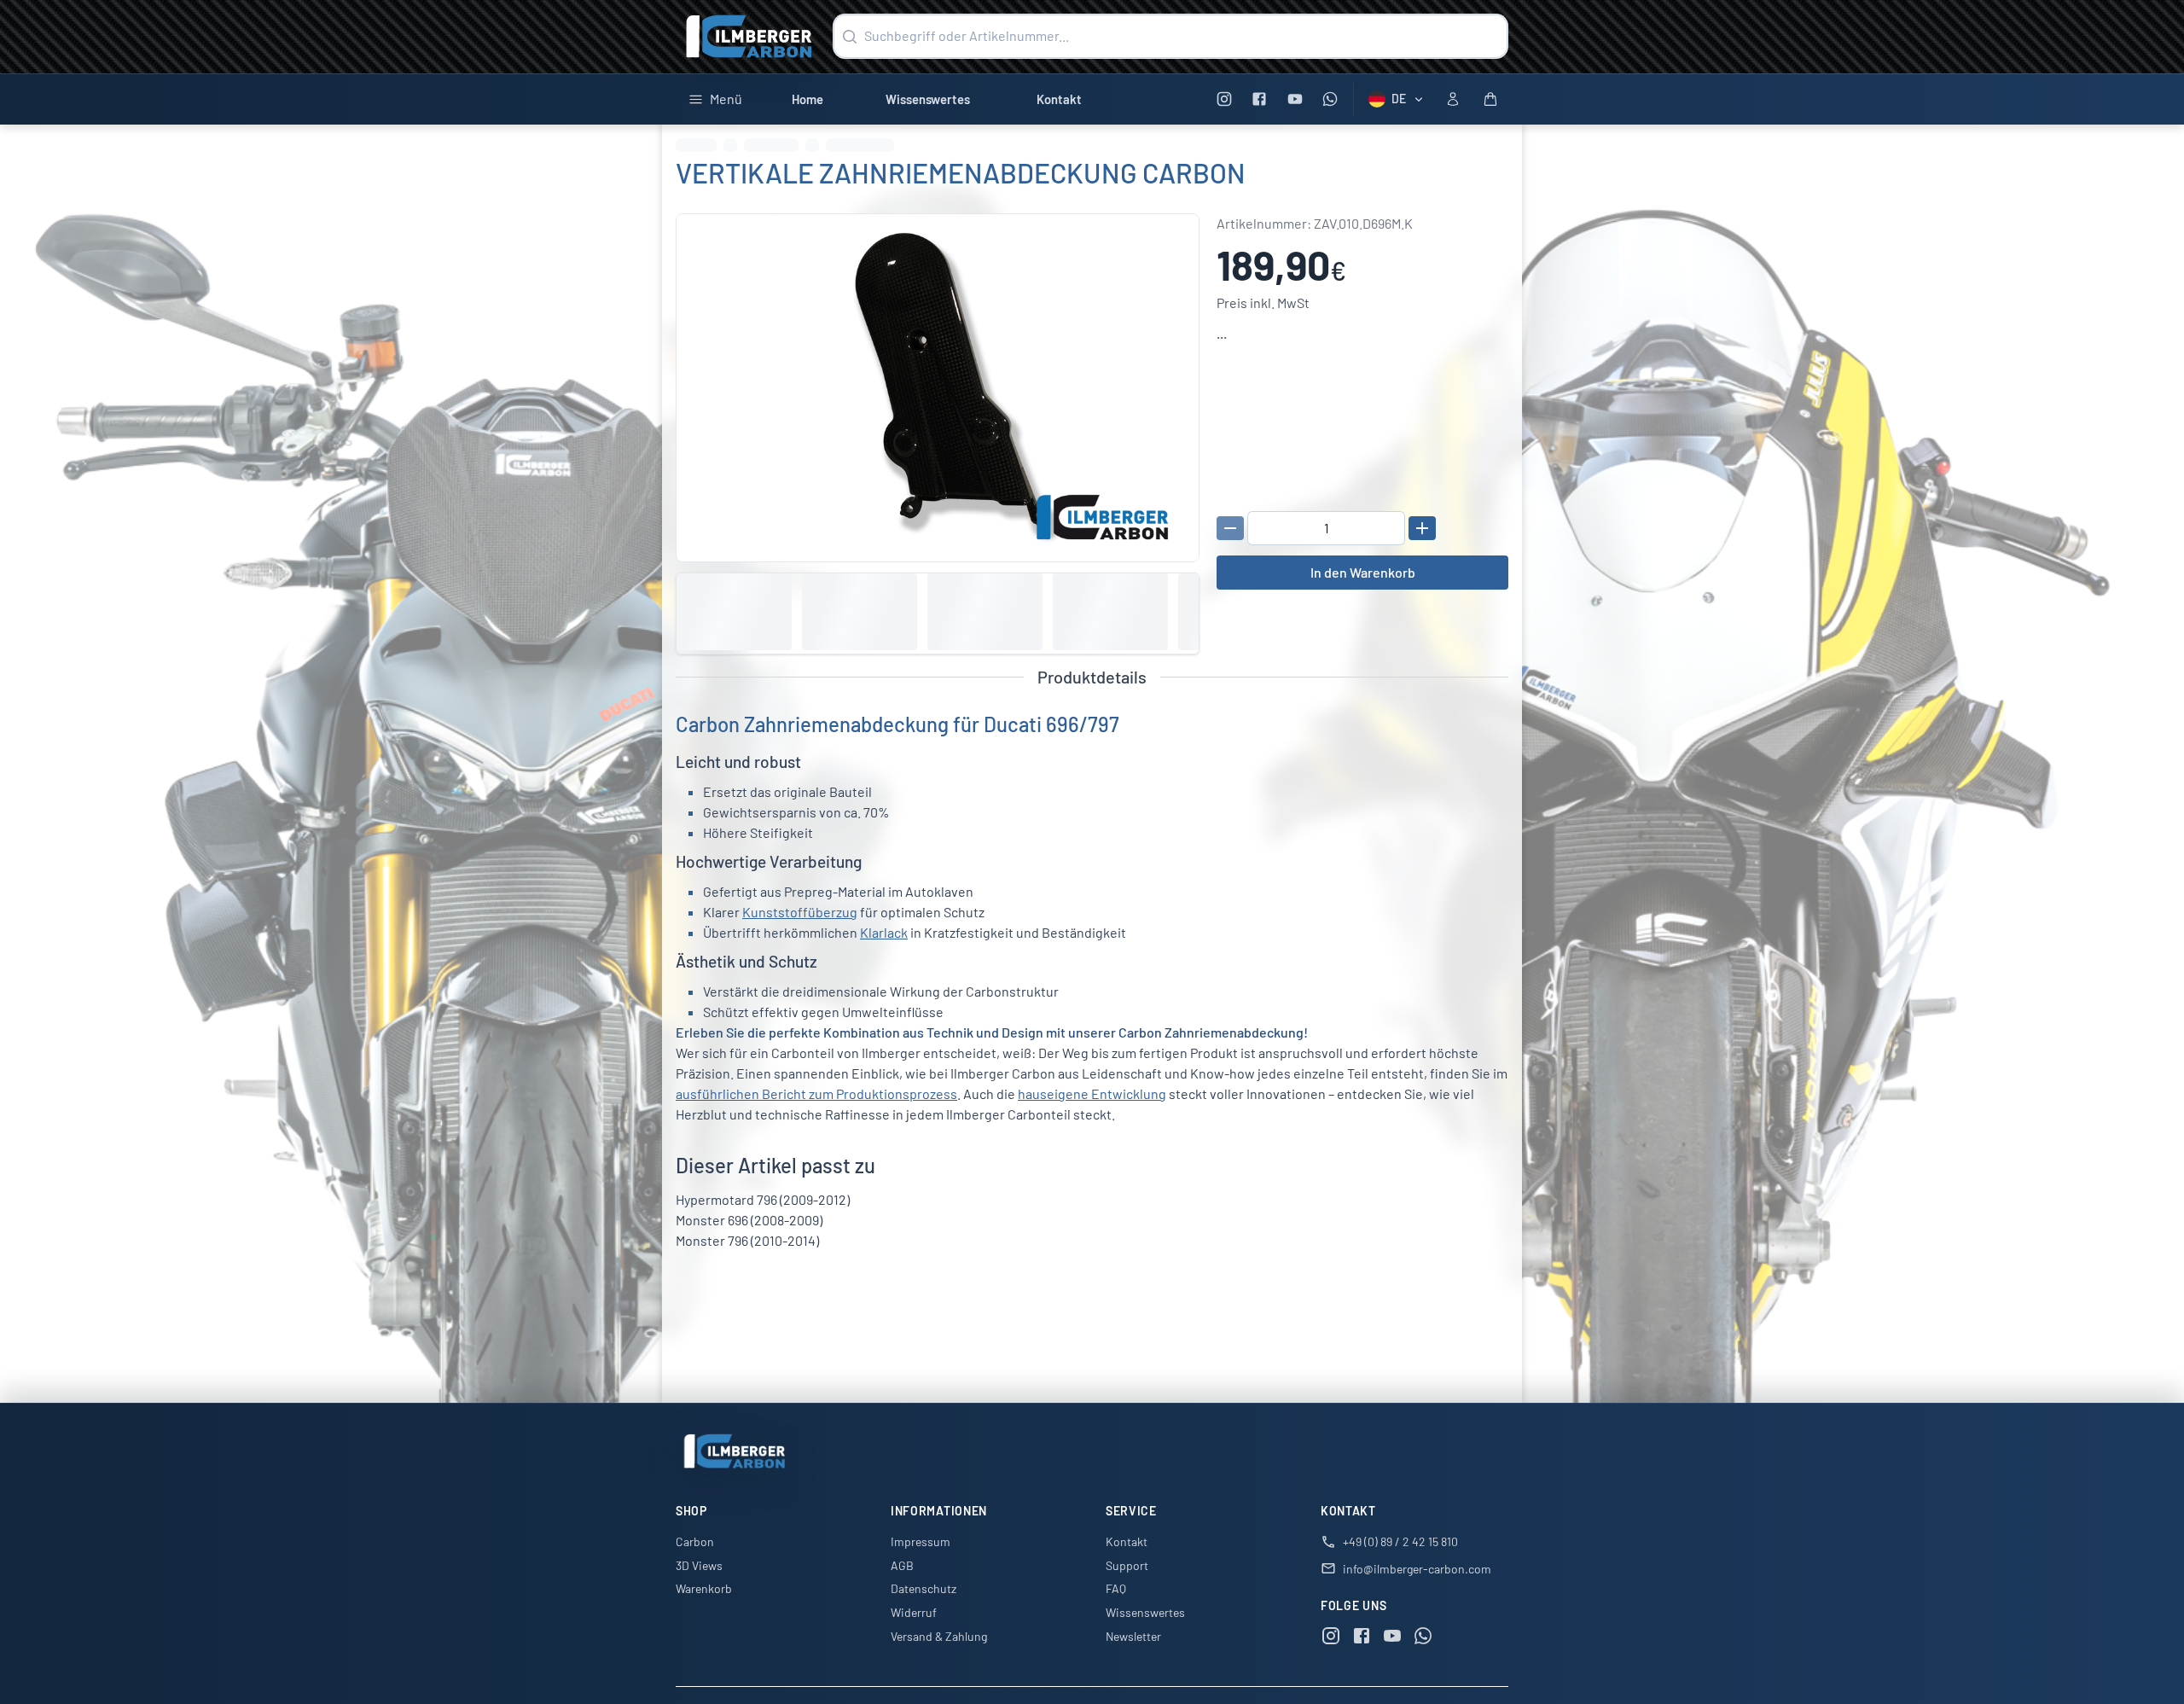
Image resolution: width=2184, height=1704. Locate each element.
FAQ (1116, 1588)
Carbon (695, 1541)
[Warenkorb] (1490, 99)
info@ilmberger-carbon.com (1417, 1569)
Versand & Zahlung (939, 1636)
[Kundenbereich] (1453, 99)
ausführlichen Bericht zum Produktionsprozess (816, 1093)
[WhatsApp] (1330, 99)
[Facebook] (1260, 99)
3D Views (699, 1565)
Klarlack (884, 932)
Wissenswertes (928, 99)
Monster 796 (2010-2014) (747, 1240)
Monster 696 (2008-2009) (749, 1220)
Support (1127, 1565)
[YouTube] (1295, 99)
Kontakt (1059, 99)
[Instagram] (1224, 99)
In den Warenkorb (1363, 572)
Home (807, 99)
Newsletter (1133, 1636)
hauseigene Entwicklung (1092, 1093)
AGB (902, 1565)
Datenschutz (924, 1588)
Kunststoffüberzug (800, 912)
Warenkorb (704, 1588)
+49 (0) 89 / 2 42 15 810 (1400, 1541)
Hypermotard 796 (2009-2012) (763, 1199)
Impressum (921, 1541)
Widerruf (914, 1612)
